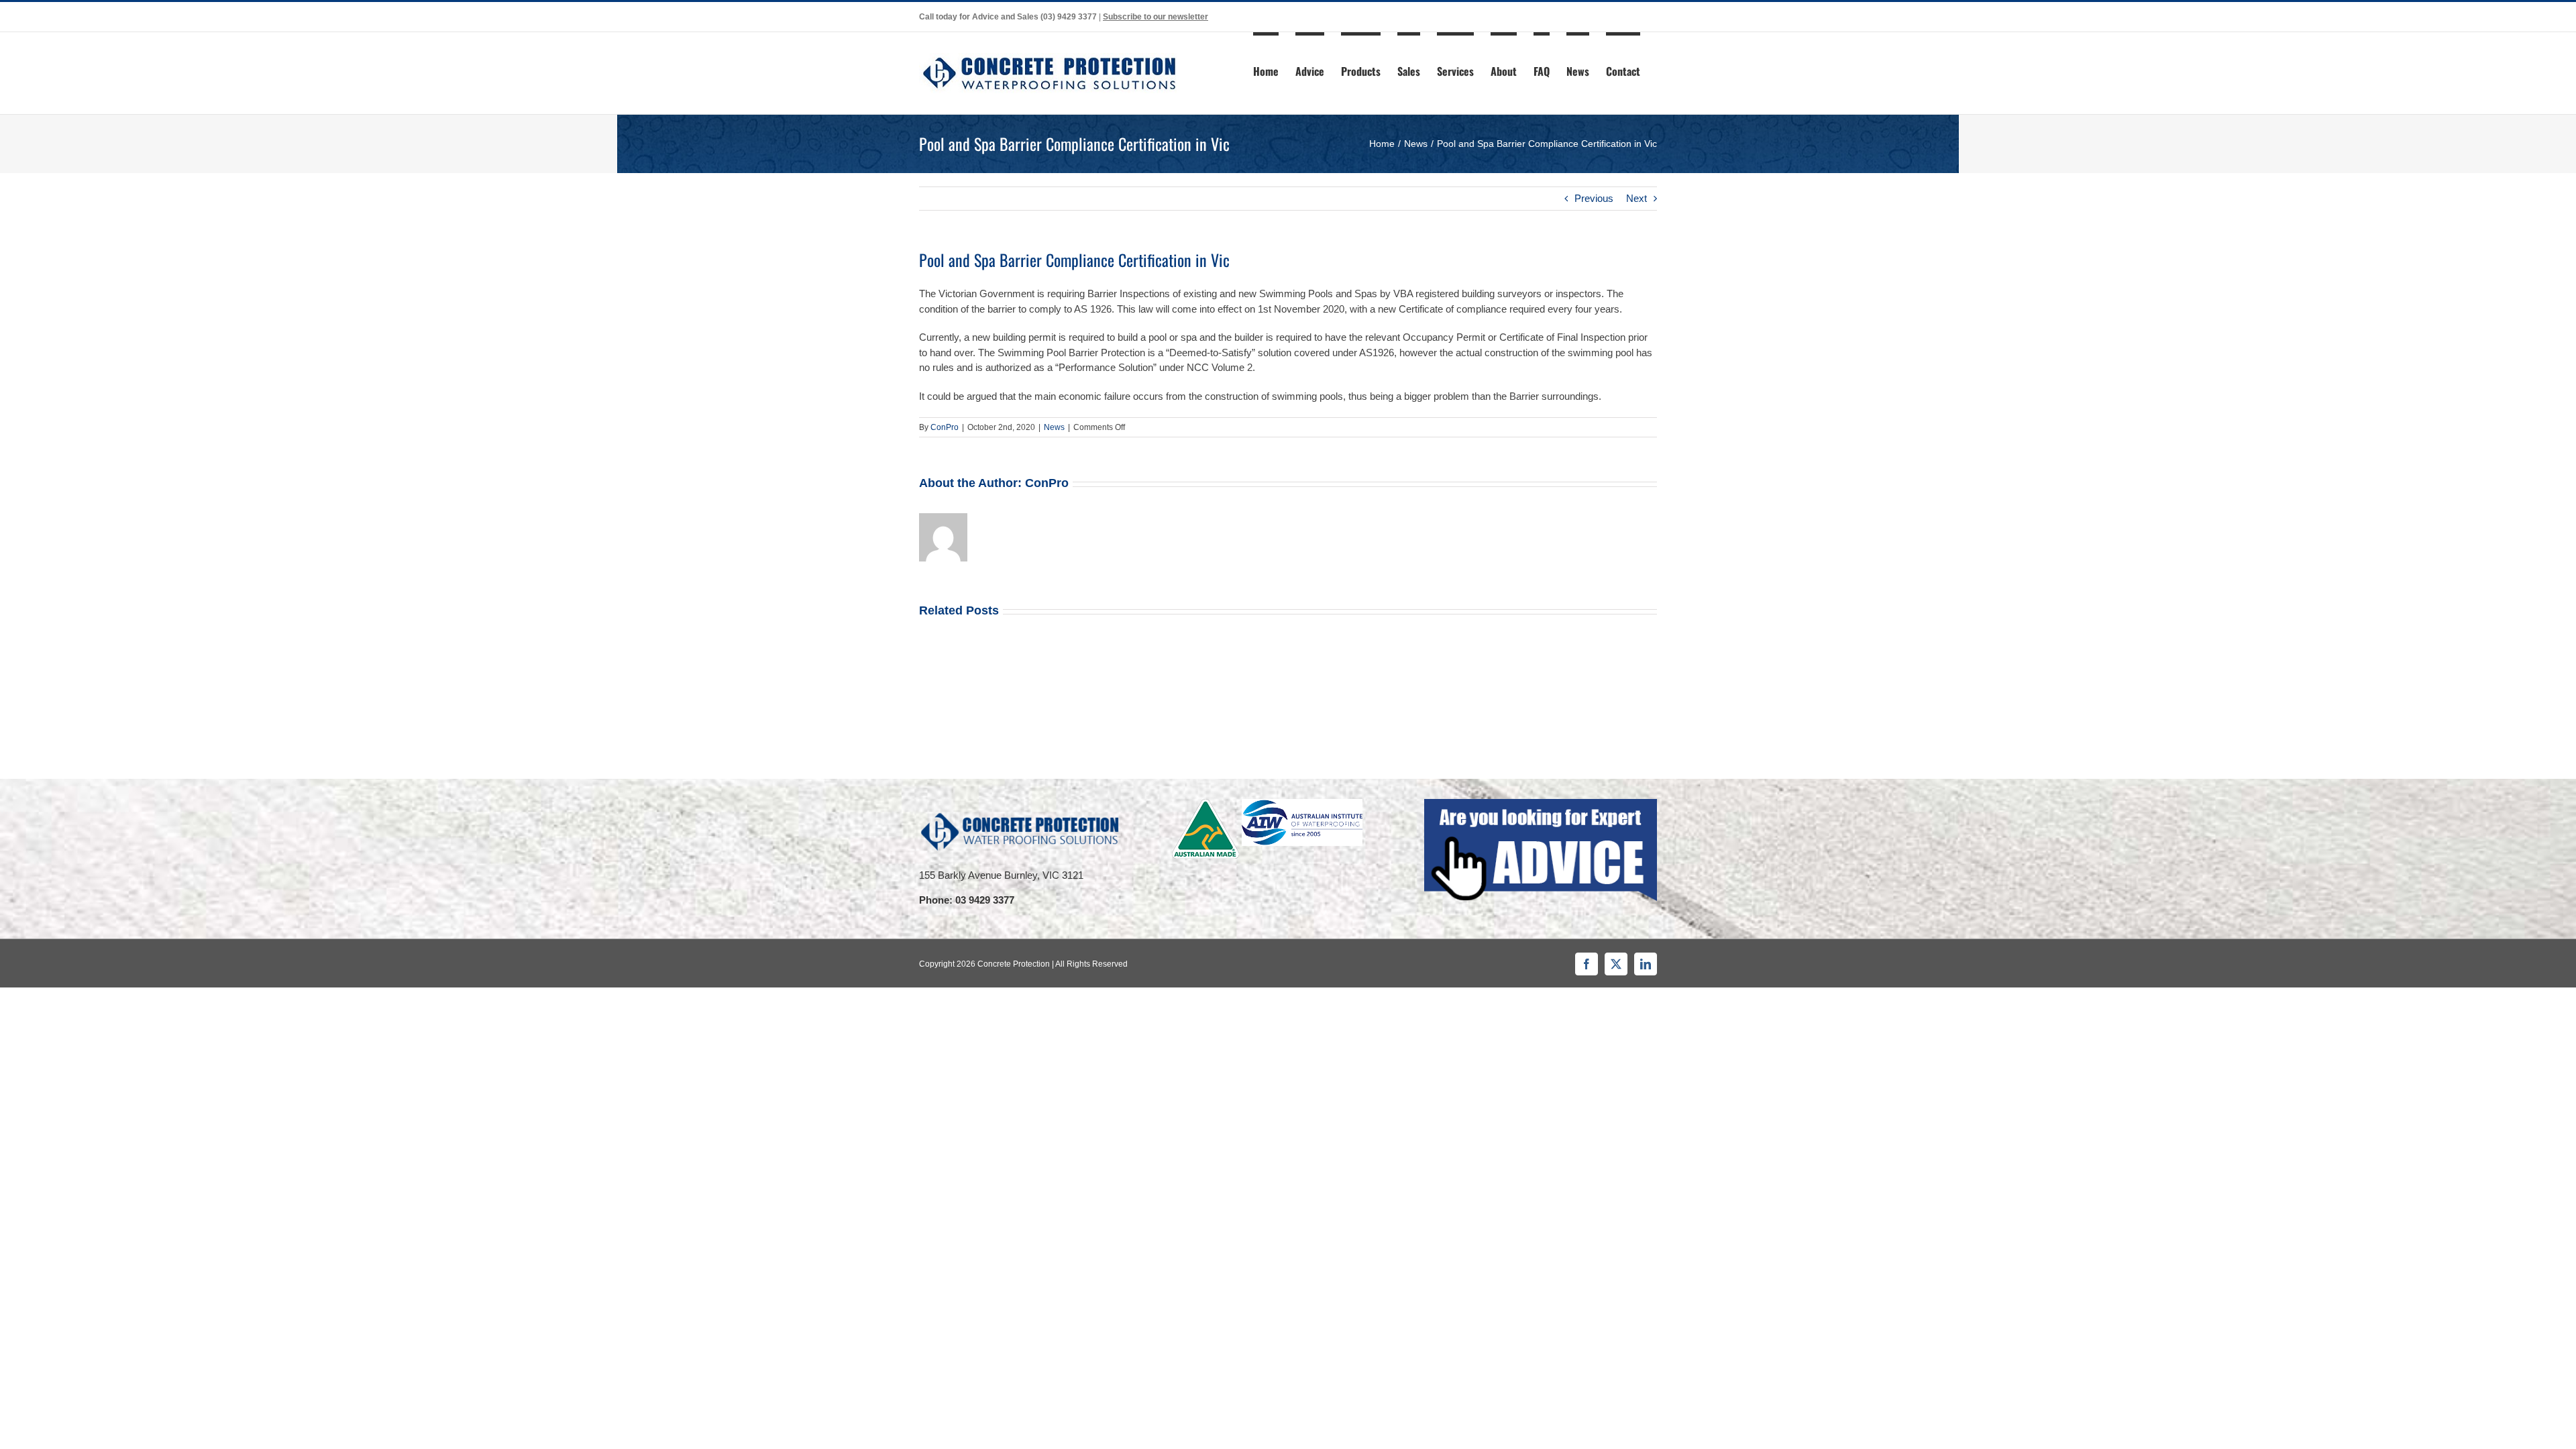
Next (1636, 198)
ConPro (945, 427)
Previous (1594, 198)
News (1054, 427)
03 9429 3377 (985, 900)
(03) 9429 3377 (1069, 17)
